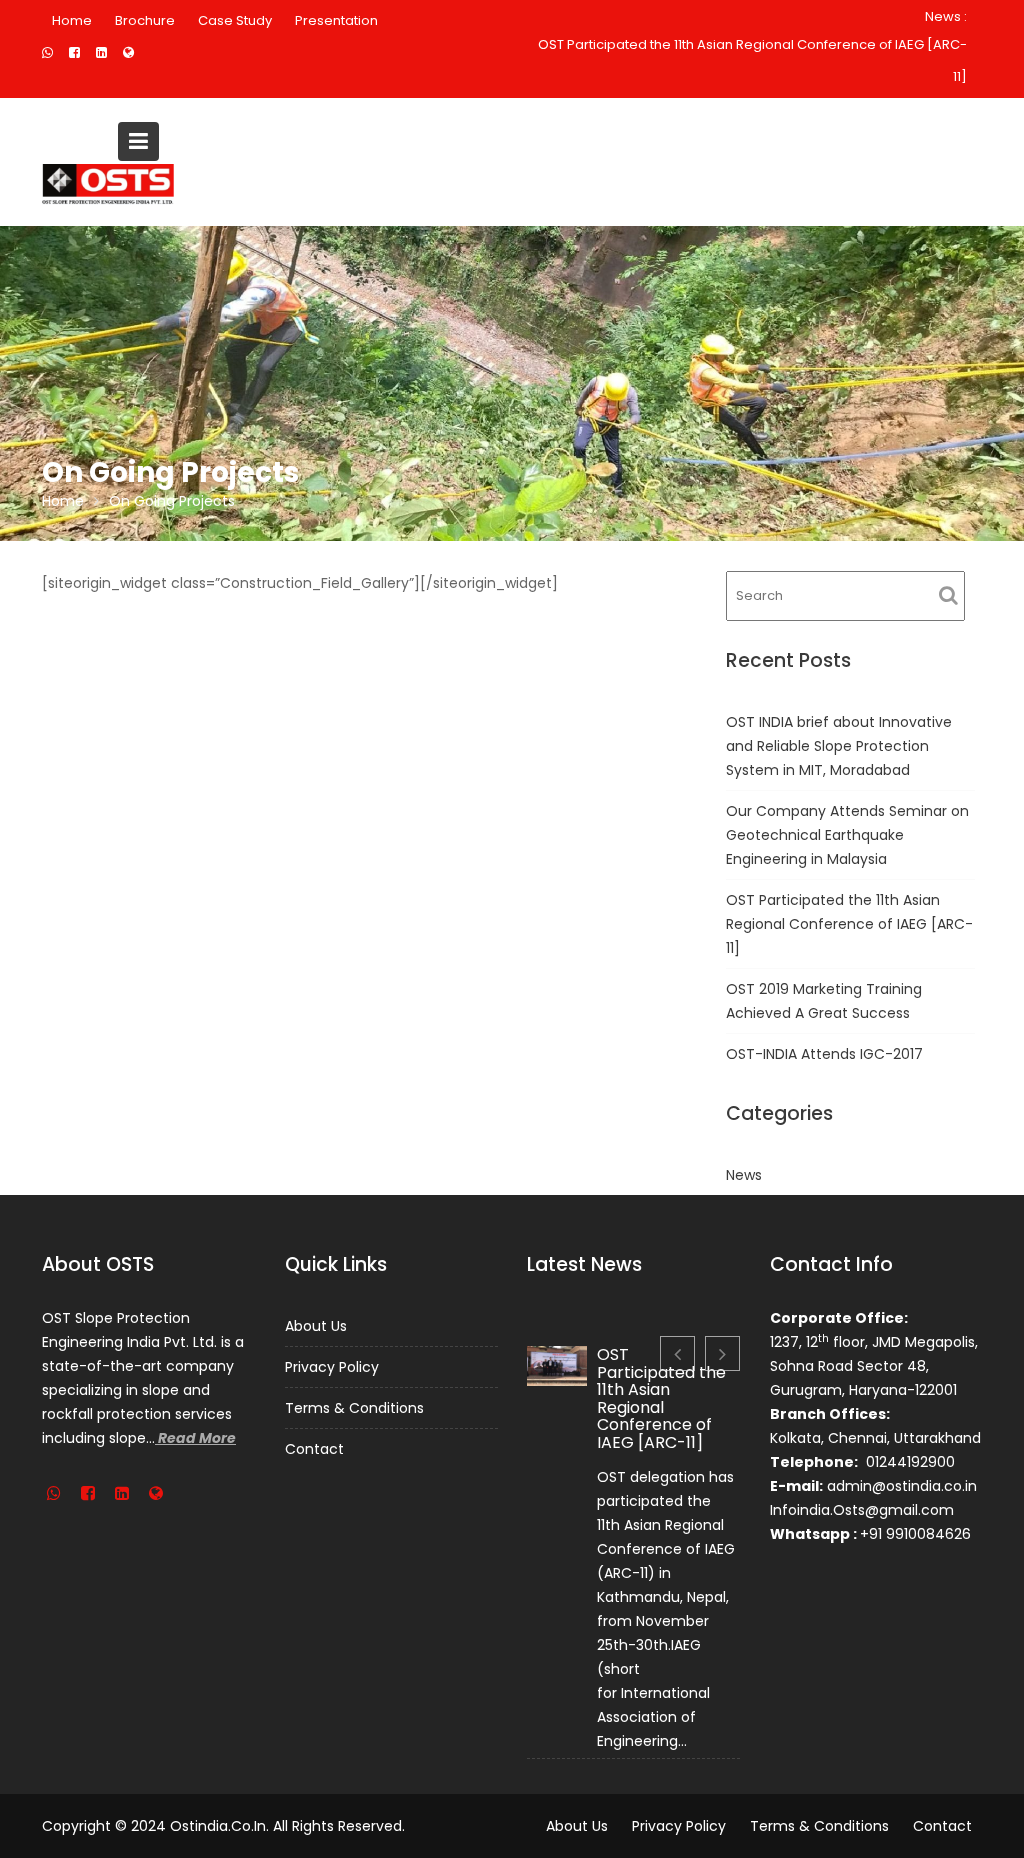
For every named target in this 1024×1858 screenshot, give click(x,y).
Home (72, 20)
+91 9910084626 (915, 1534)
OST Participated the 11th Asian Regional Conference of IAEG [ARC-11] (752, 60)
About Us (316, 1326)
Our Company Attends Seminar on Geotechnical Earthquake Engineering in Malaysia (847, 835)
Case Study (235, 20)
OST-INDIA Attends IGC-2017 (824, 1054)
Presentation (336, 20)
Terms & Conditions (354, 1408)
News (744, 1175)
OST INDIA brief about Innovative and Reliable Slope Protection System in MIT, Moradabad (839, 746)
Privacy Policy (332, 1367)
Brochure (145, 20)
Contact (314, 1449)
